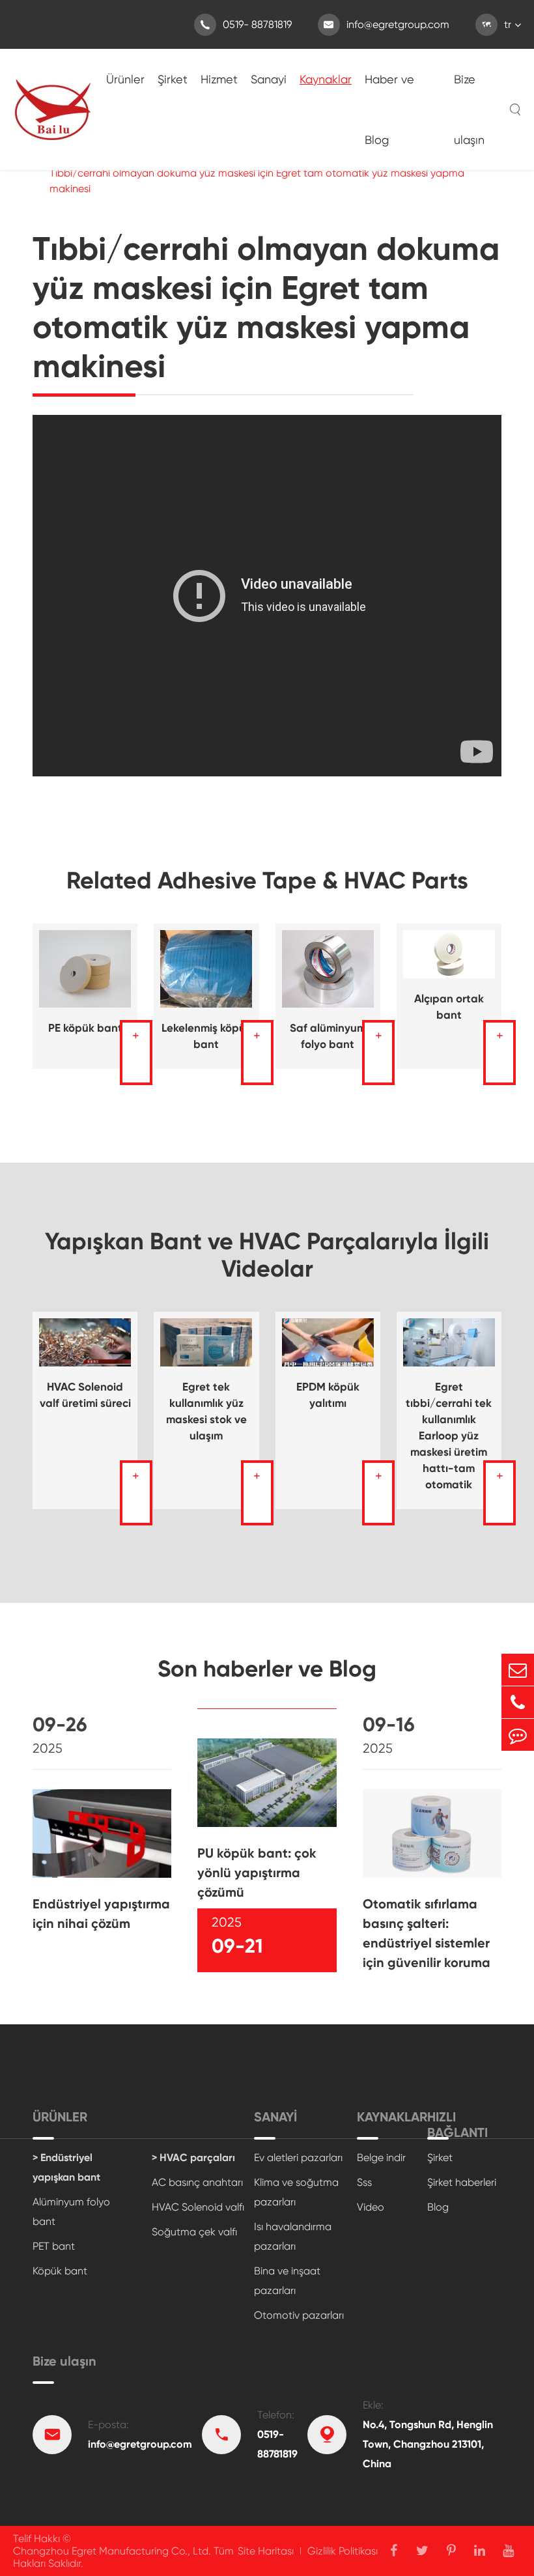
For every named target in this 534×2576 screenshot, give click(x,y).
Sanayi (269, 79)
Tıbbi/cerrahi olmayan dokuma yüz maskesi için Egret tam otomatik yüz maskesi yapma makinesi (257, 181)
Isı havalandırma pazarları (293, 2236)
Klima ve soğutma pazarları (296, 2192)
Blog (438, 2207)
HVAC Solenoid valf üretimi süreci (85, 1395)
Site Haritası (266, 2551)
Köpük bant (60, 2271)
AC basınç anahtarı (197, 2182)
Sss (364, 2182)
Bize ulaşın (469, 109)
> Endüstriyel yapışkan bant (66, 2167)
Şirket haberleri (462, 2182)
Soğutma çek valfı (194, 2232)
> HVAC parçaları (193, 2158)
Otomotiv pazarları (299, 2315)
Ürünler (125, 79)
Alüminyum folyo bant (71, 2212)
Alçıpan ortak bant (449, 1007)
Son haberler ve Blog (267, 1669)
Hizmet (219, 79)
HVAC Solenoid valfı (198, 2207)
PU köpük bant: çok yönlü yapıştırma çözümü (257, 1873)
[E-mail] (518, 1670)
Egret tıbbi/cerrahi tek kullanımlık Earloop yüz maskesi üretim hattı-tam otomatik (449, 1436)
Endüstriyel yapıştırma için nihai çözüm (101, 1914)
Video (371, 2207)
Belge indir (381, 2158)
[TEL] (518, 1702)
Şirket (173, 79)
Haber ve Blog (389, 109)
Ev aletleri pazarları (298, 2158)
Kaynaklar (326, 79)
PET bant (54, 2246)
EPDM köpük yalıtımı (328, 1395)
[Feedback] (518, 1735)
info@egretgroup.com (386, 24)
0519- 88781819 (246, 24)
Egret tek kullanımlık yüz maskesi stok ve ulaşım (206, 1411)
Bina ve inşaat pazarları (287, 2281)
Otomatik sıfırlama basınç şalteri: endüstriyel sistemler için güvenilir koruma (427, 1933)
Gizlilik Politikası (343, 2551)
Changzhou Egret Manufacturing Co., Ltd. (112, 2551)
